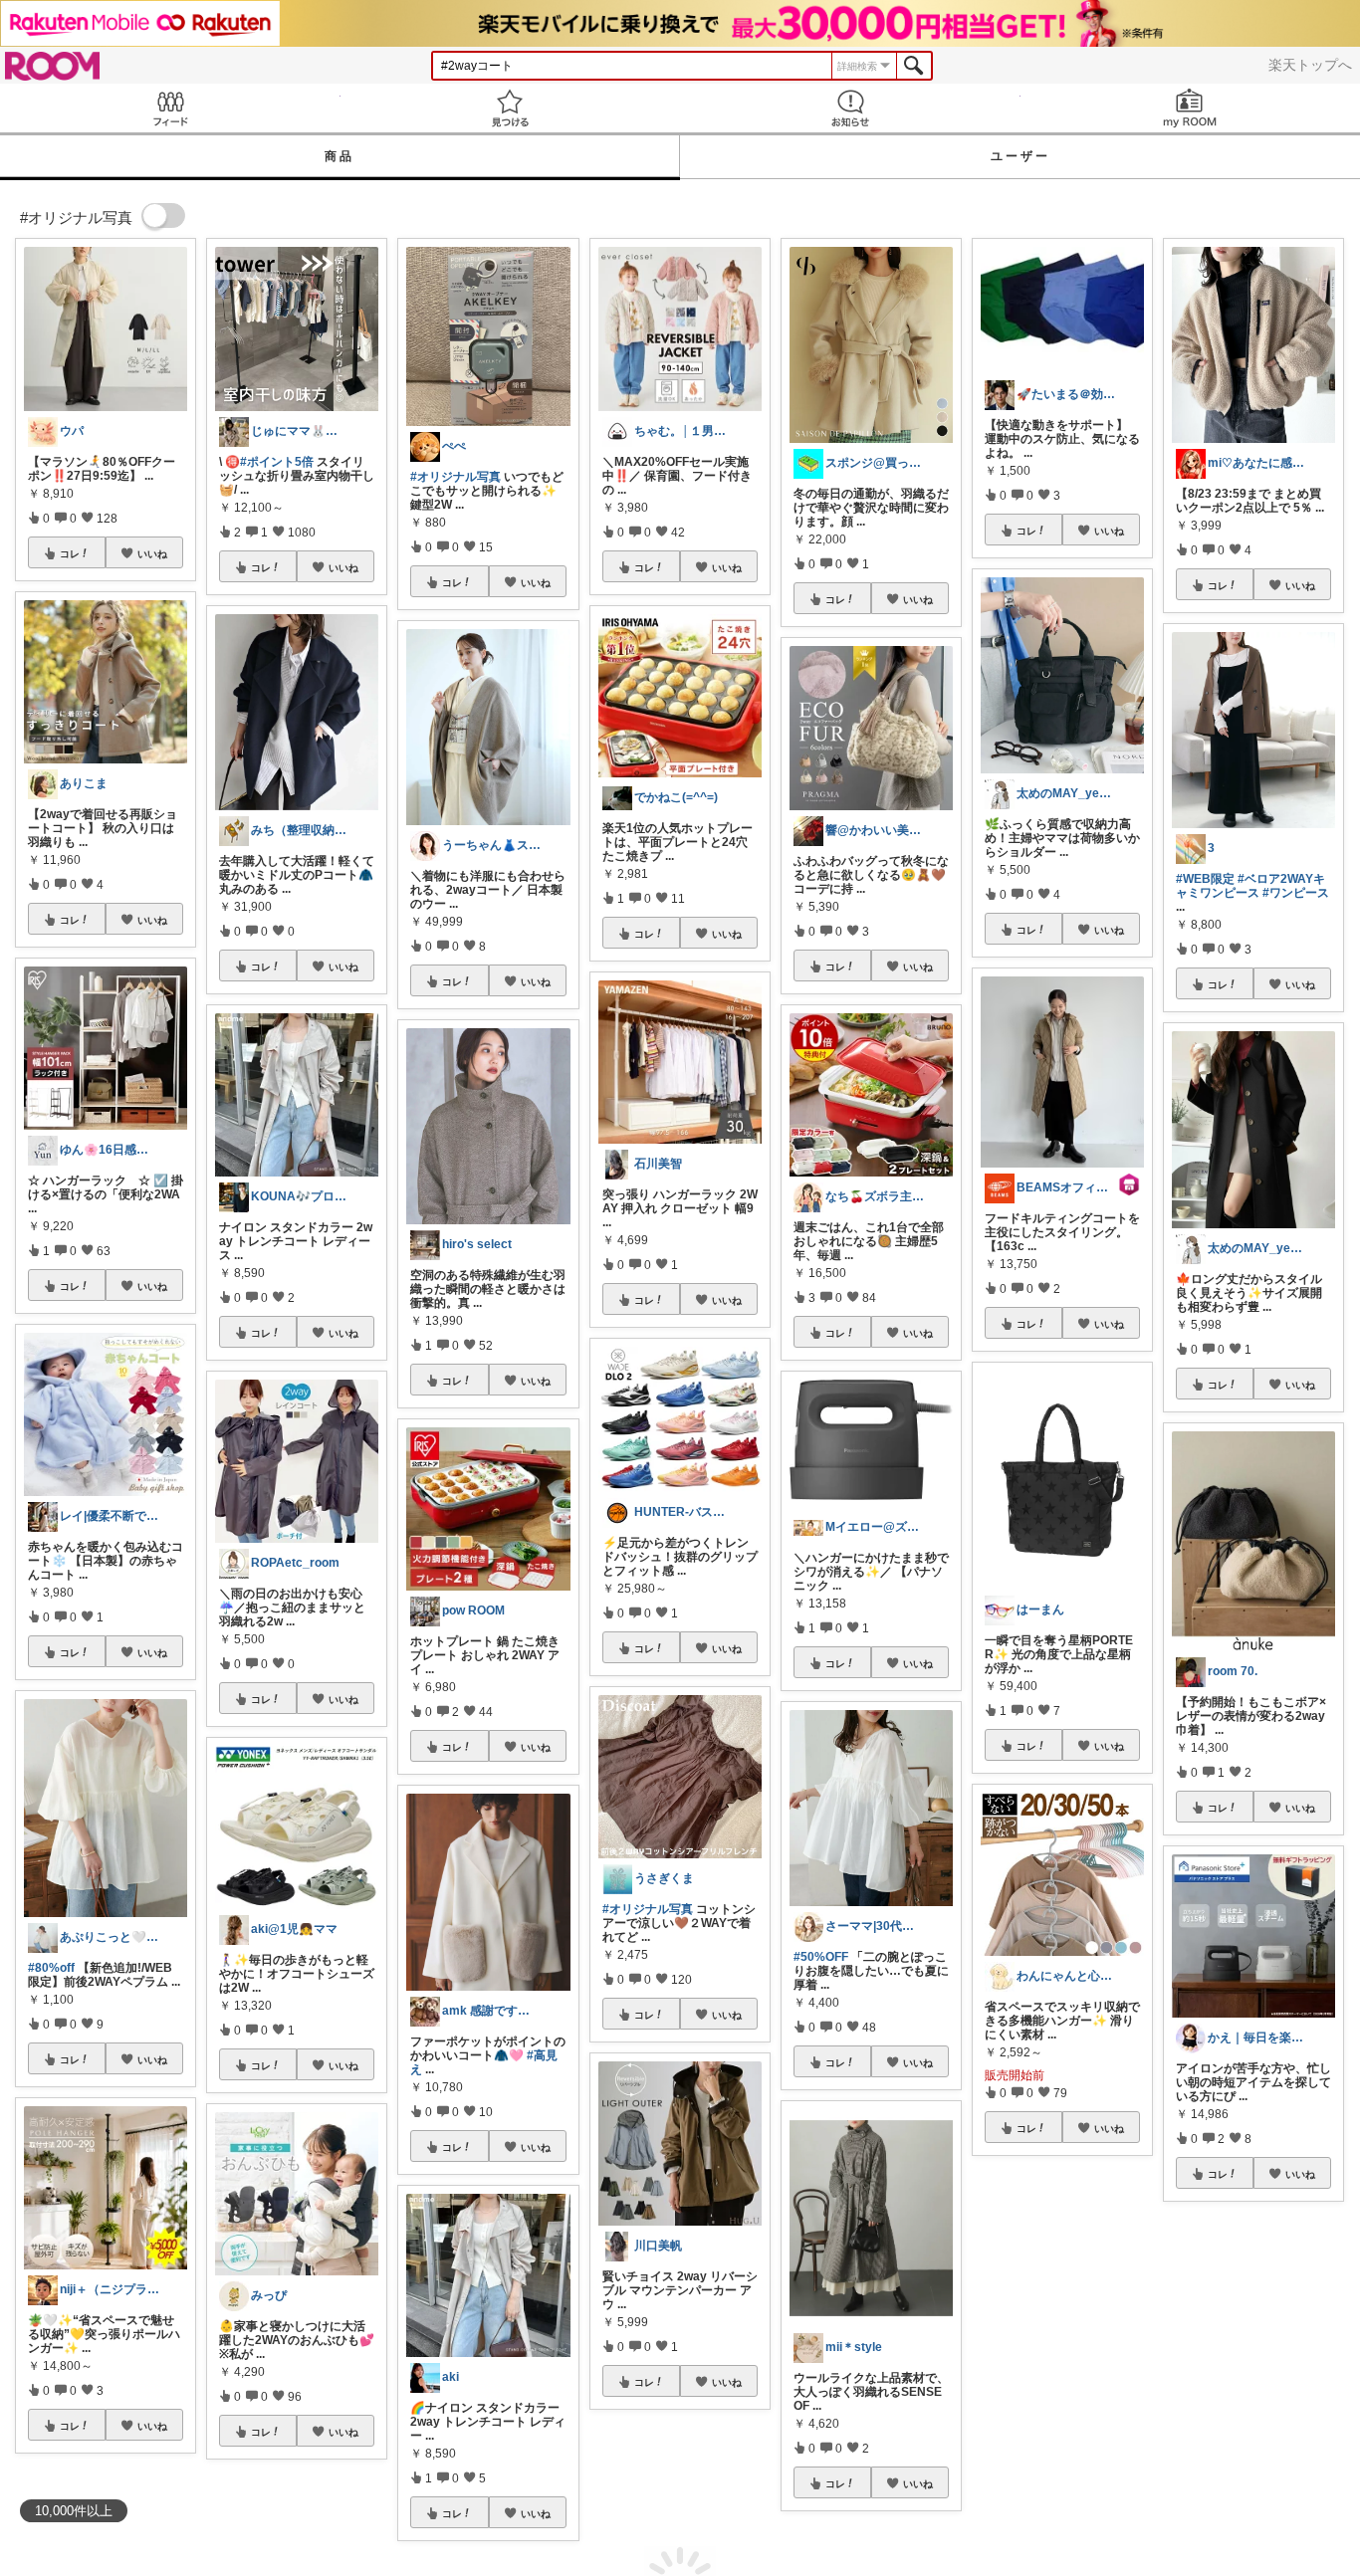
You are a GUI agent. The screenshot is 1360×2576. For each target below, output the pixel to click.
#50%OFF (821, 1957)
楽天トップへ (1310, 65)
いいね (152, 553)
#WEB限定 (1205, 879)
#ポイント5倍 (277, 462)
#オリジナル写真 (455, 477)
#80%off (51, 1968)
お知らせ (850, 108)
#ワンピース (1296, 893)
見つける (511, 108)
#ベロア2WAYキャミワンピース (1250, 886)
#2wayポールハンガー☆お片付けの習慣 (1062, 2360)
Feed (170, 108)
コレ (70, 553)
